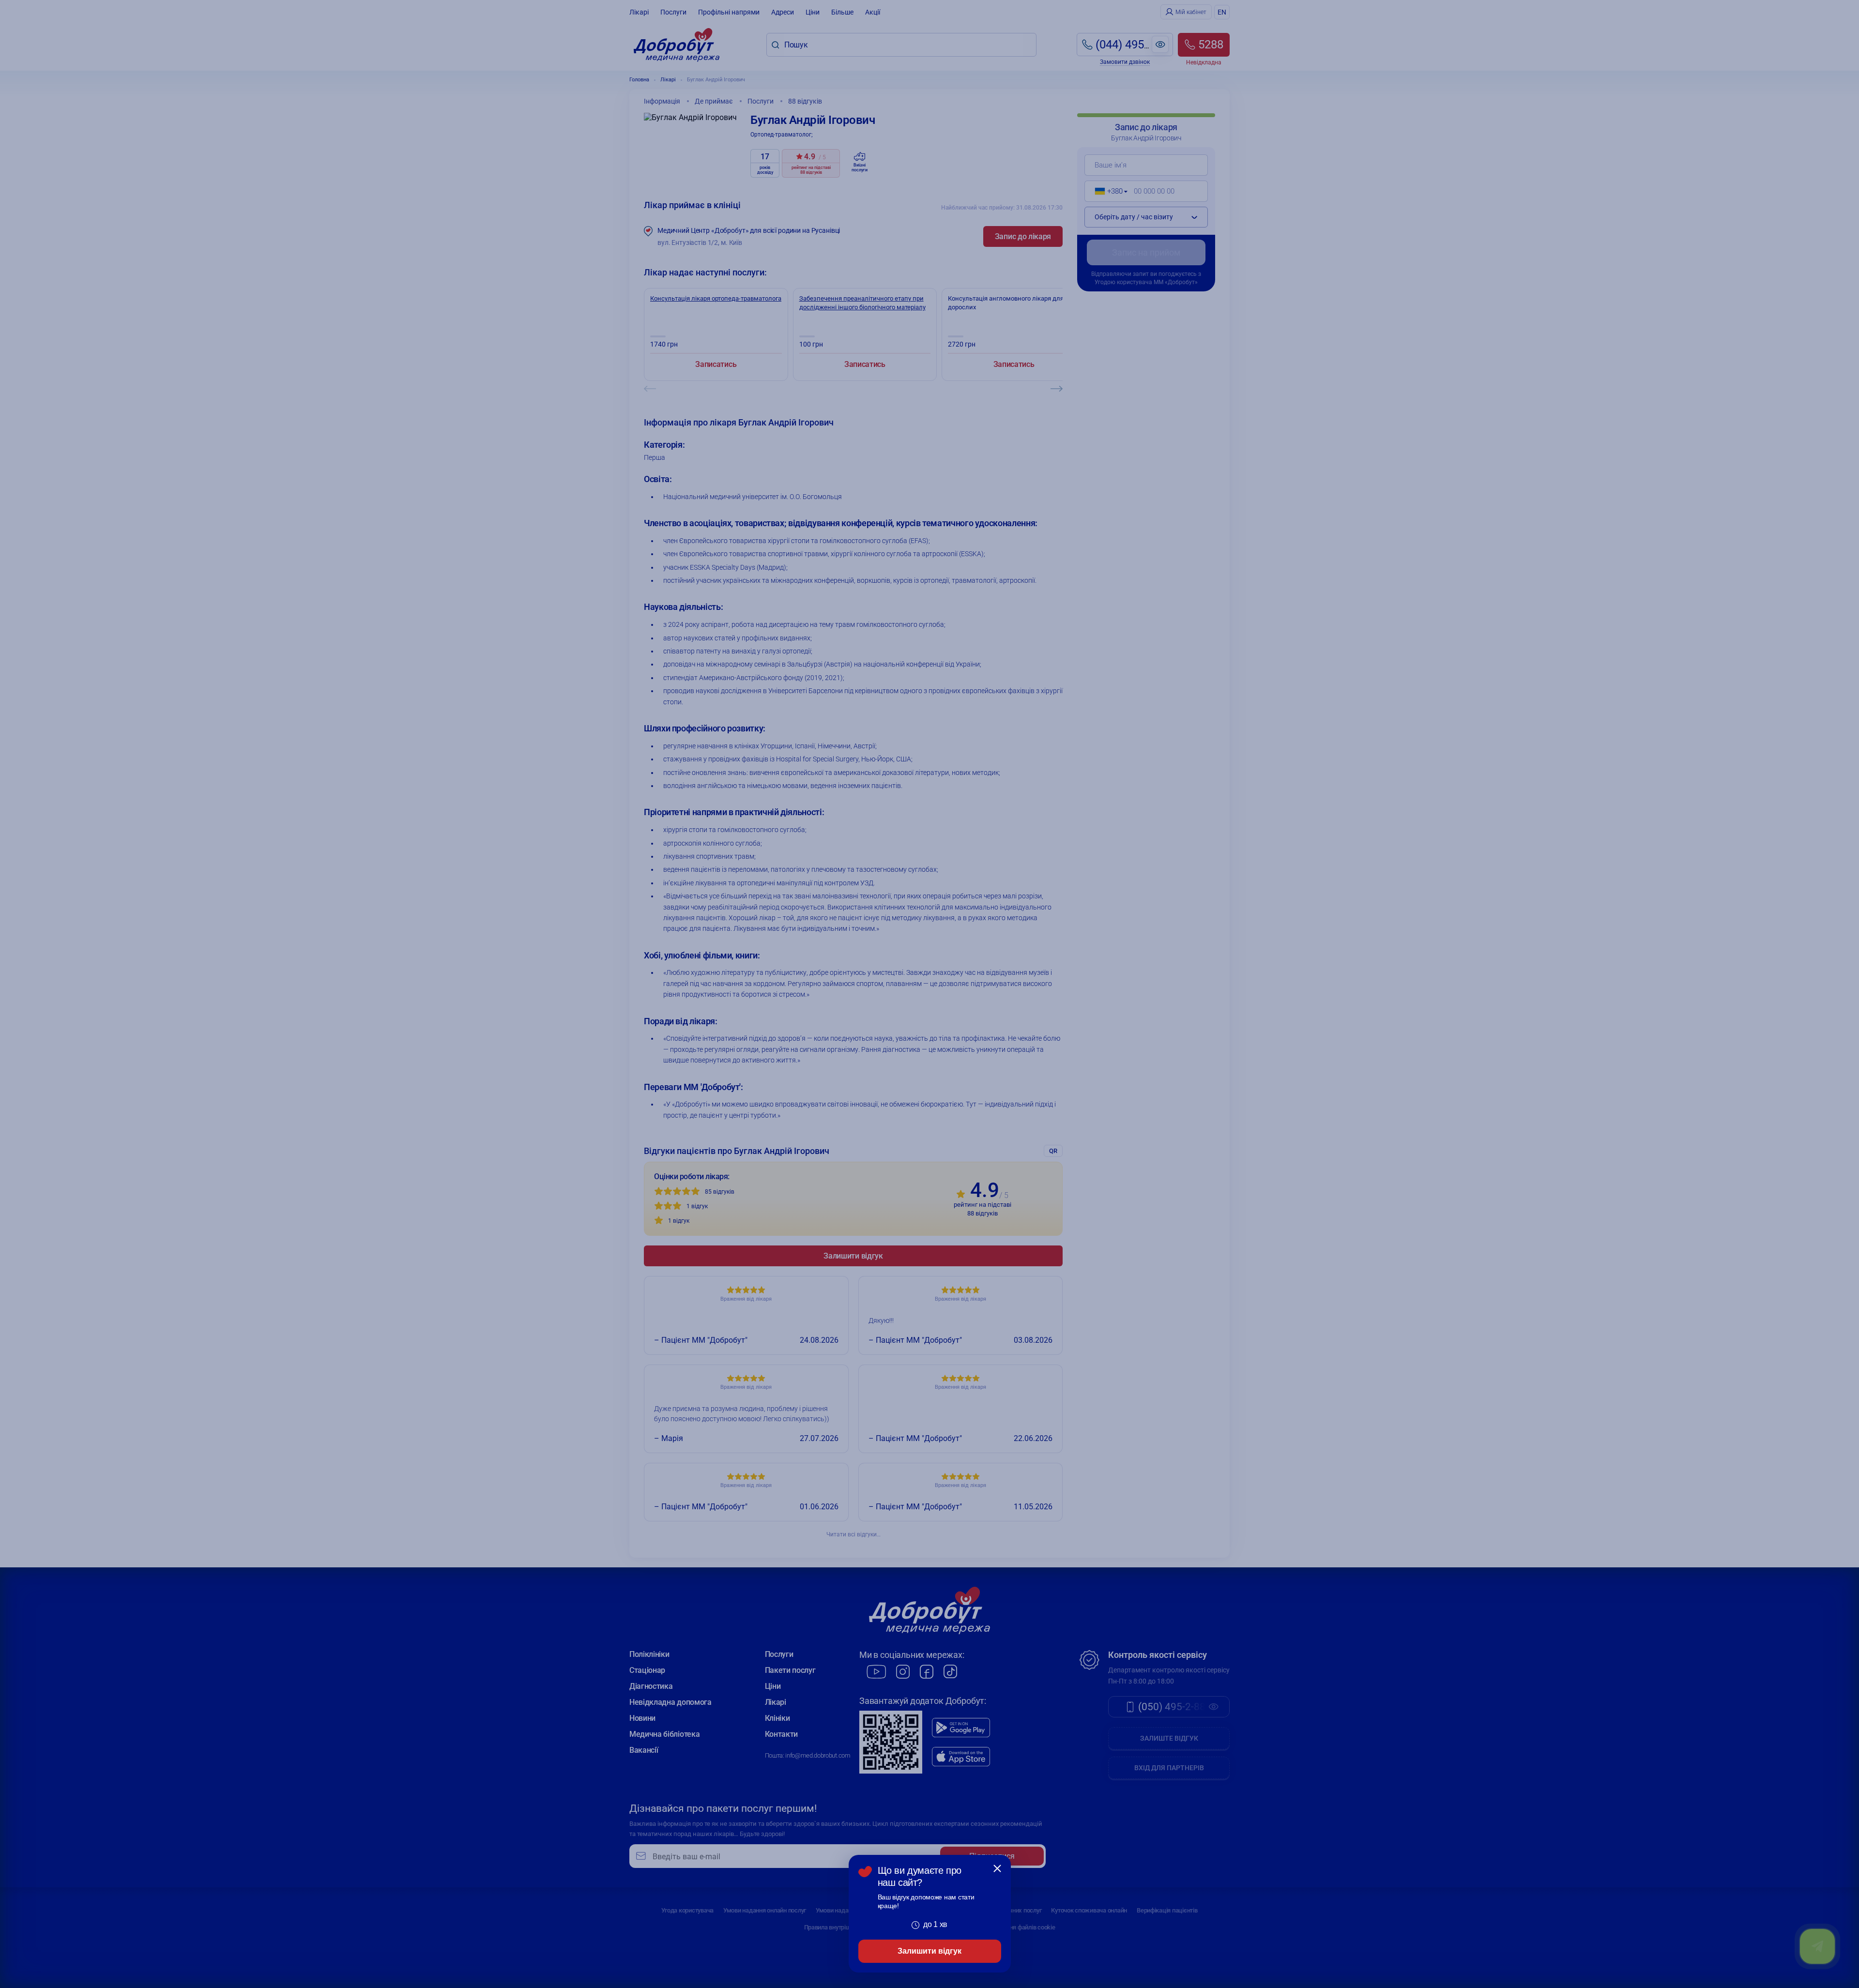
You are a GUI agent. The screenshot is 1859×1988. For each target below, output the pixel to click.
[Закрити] (997, 1868)
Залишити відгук (929, 1951)
